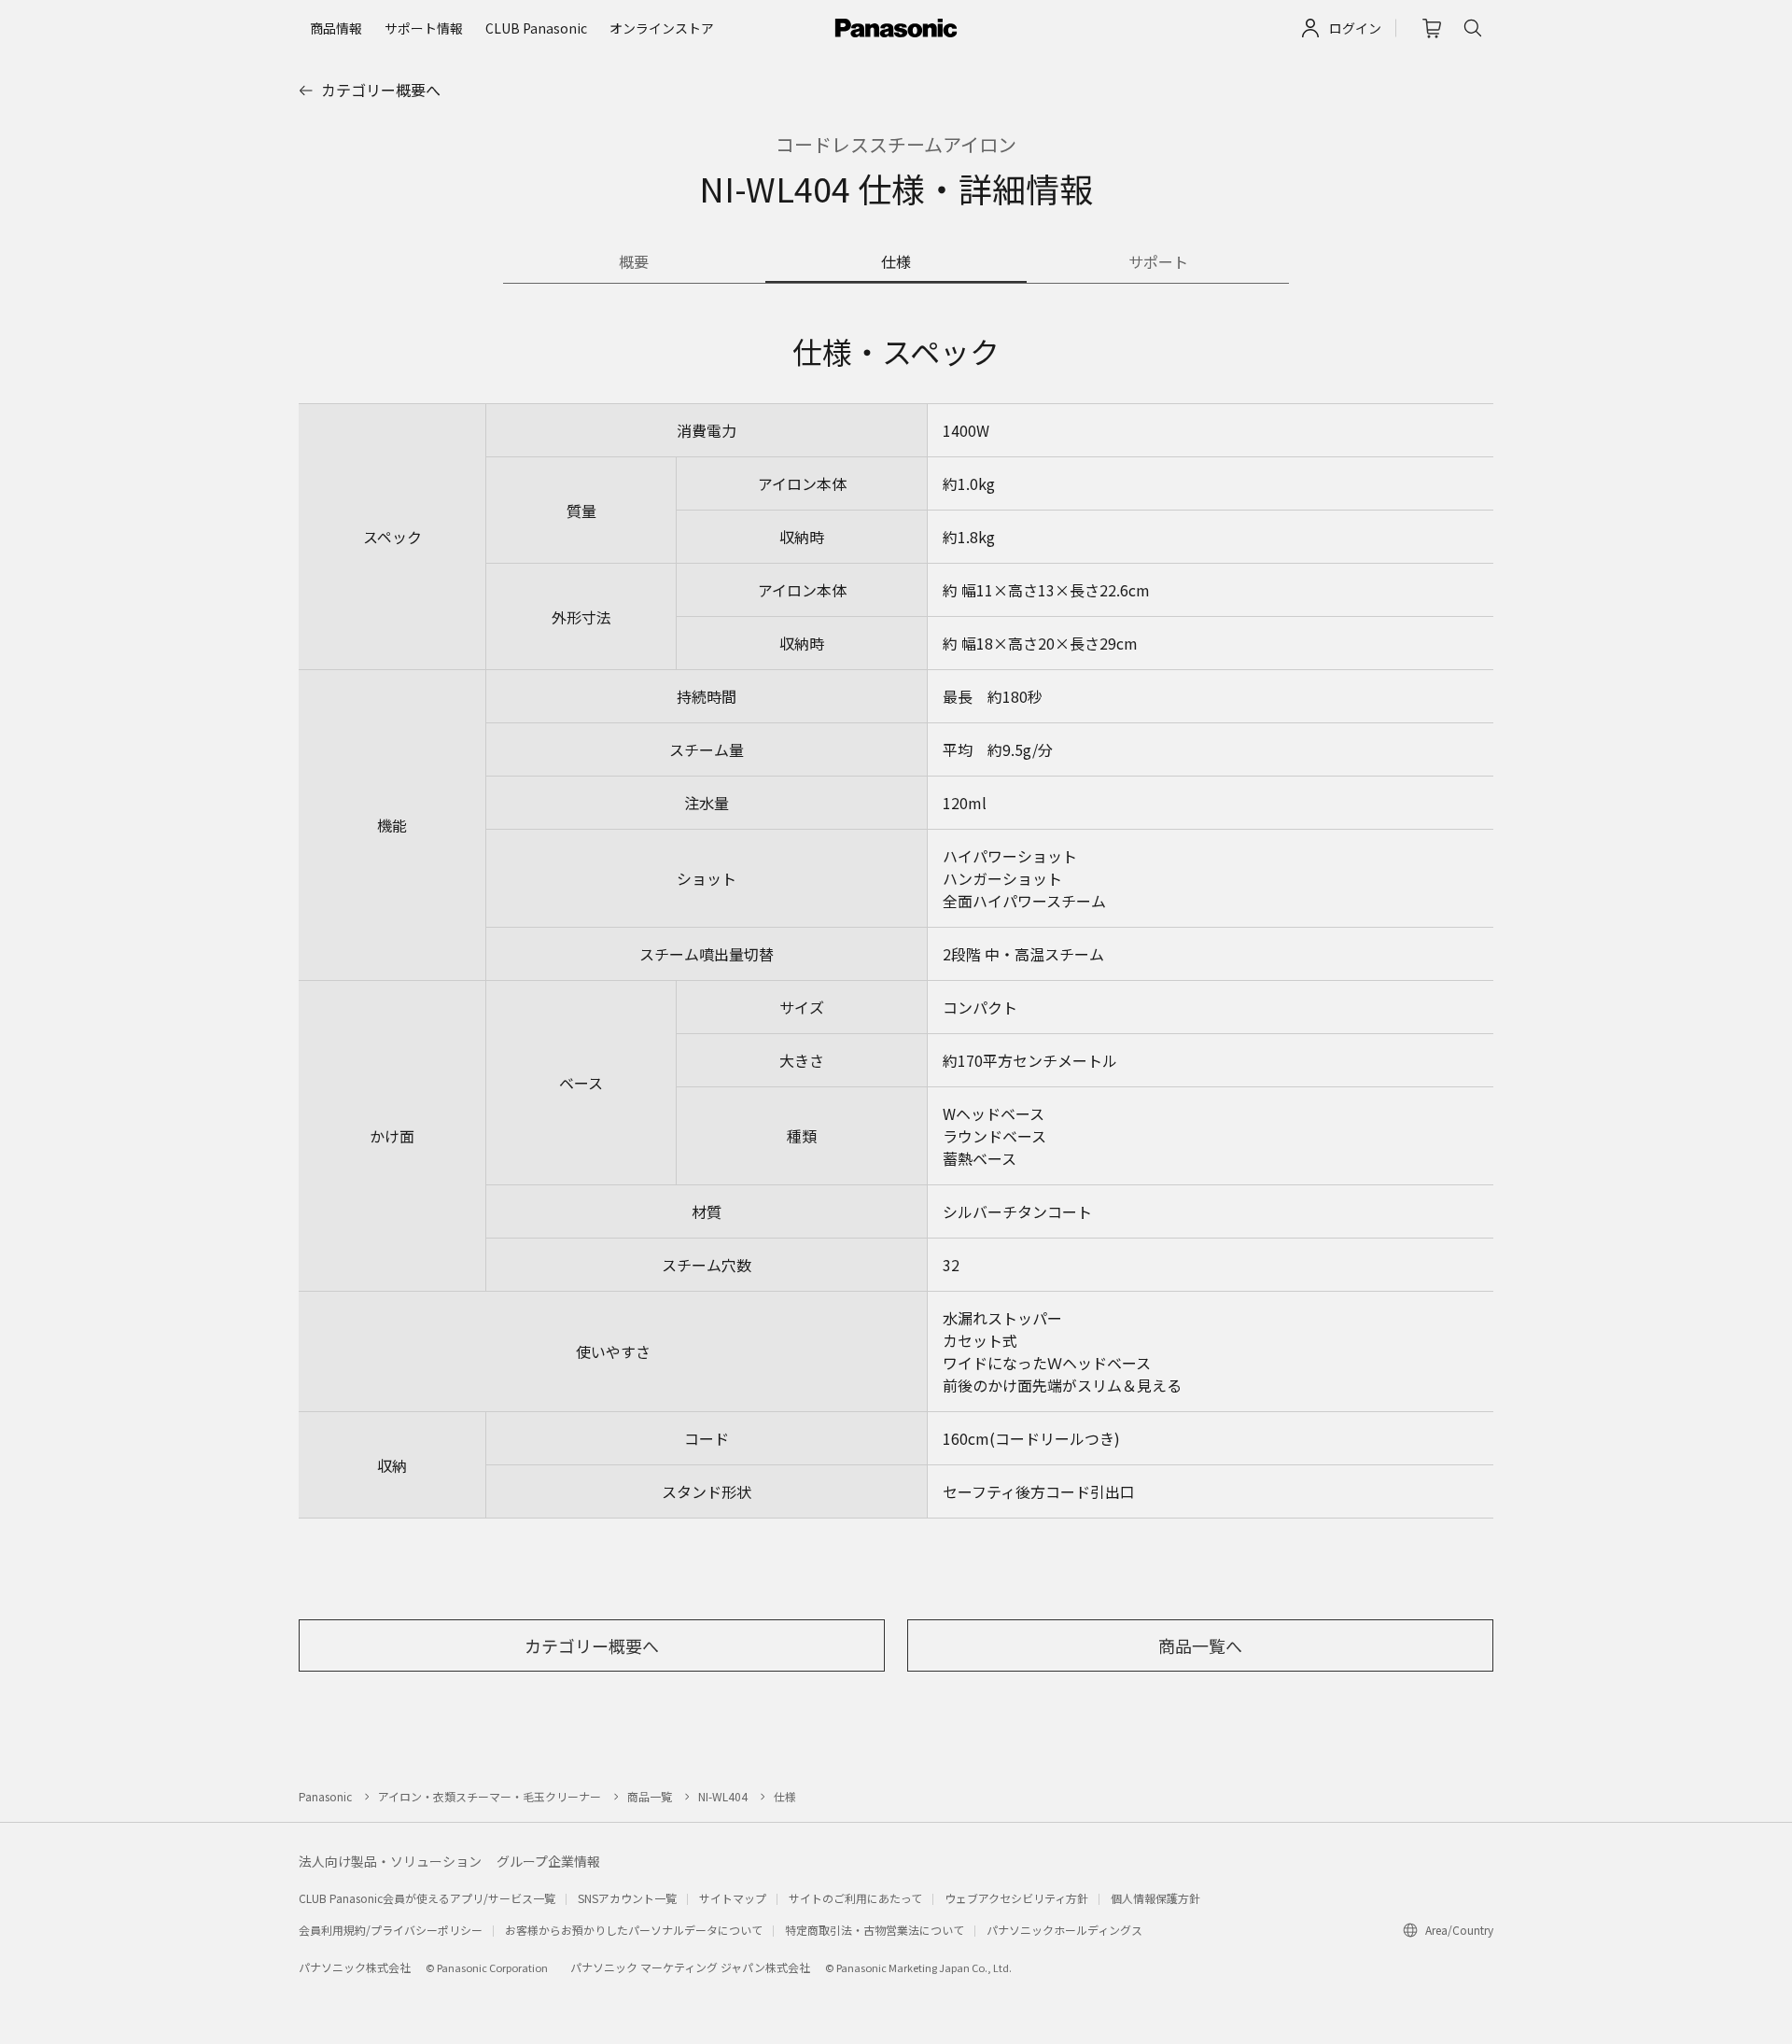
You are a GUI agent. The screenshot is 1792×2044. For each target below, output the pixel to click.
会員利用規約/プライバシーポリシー (391, 1930)
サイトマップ (733, 1898)
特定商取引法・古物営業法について (875, 1930)
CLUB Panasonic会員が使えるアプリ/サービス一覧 (427, 1898)
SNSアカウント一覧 (627, 1898)
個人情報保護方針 (1155, 1898)
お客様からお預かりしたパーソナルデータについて (634, 1930)
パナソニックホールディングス (1064, 1930)
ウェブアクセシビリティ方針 (1016, 1898)
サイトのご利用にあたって (855, 1898)
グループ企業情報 (548, 1861)
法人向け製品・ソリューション (390, 1861)
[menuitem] (336, 28)
